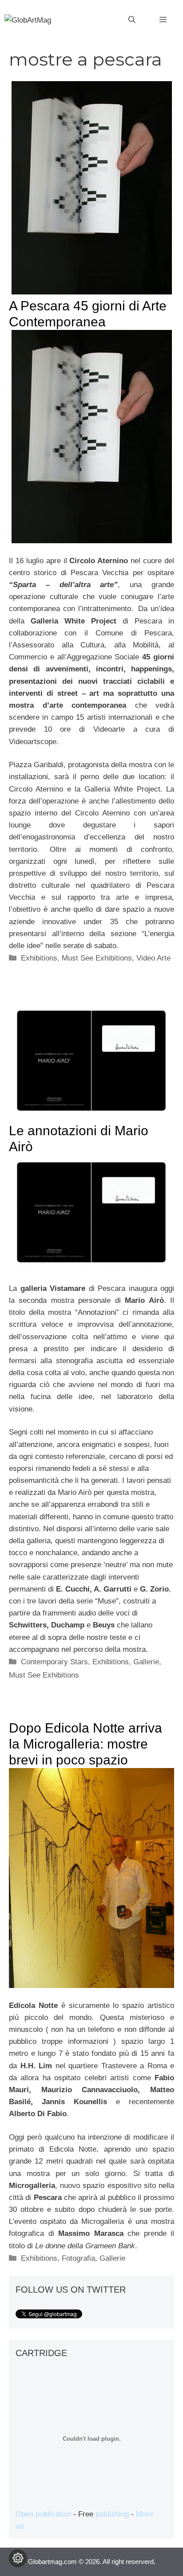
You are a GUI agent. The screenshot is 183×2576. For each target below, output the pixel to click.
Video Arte (153, 958)
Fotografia (78, 2258)
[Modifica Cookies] (18, 2558)
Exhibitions (39, 958)
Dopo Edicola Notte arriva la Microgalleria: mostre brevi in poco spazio (86, 1744)
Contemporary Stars (54, 1662)
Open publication (43, 2514)
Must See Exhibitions (97, 958)
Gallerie (146, 1662)
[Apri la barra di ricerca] (132, 20)
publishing (112, 2514)
